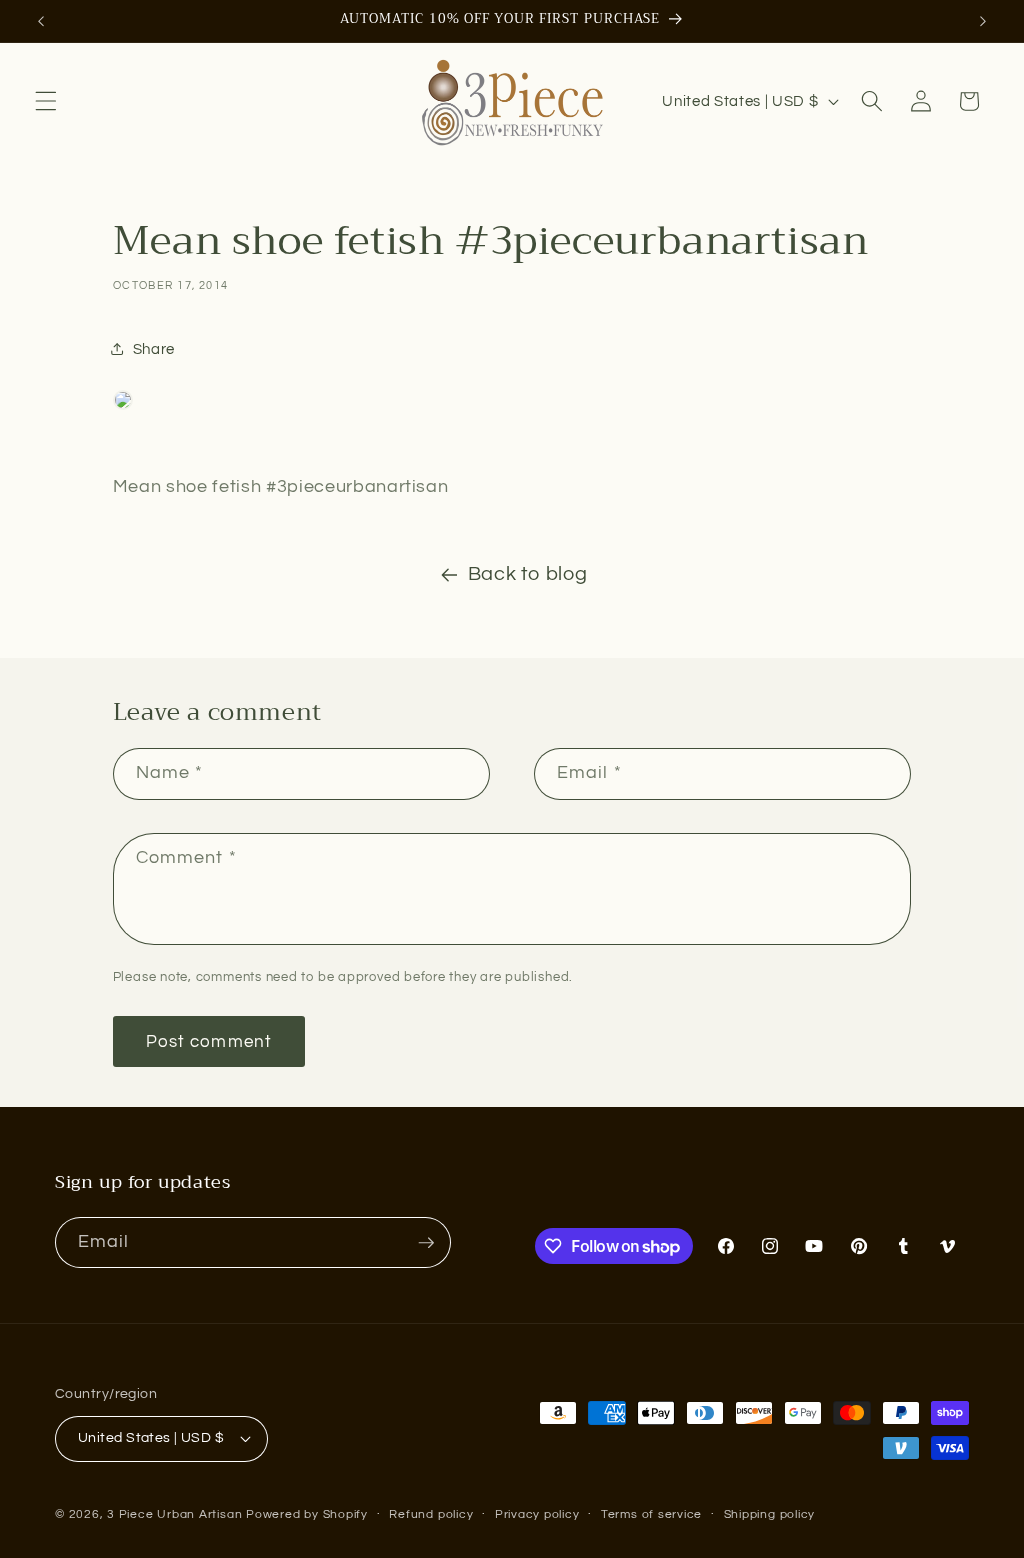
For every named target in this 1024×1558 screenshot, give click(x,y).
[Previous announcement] (41, 21)
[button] (46, 101)
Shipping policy (770, 1514)
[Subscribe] (426, 1243)
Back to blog (528, 574)
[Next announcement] (983, 21)
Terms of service (651, 1514)
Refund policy (431, 1514)
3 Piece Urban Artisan (174, 1514)
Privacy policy (537, 1514)
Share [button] (154, 349)
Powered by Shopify (307, 1514)
